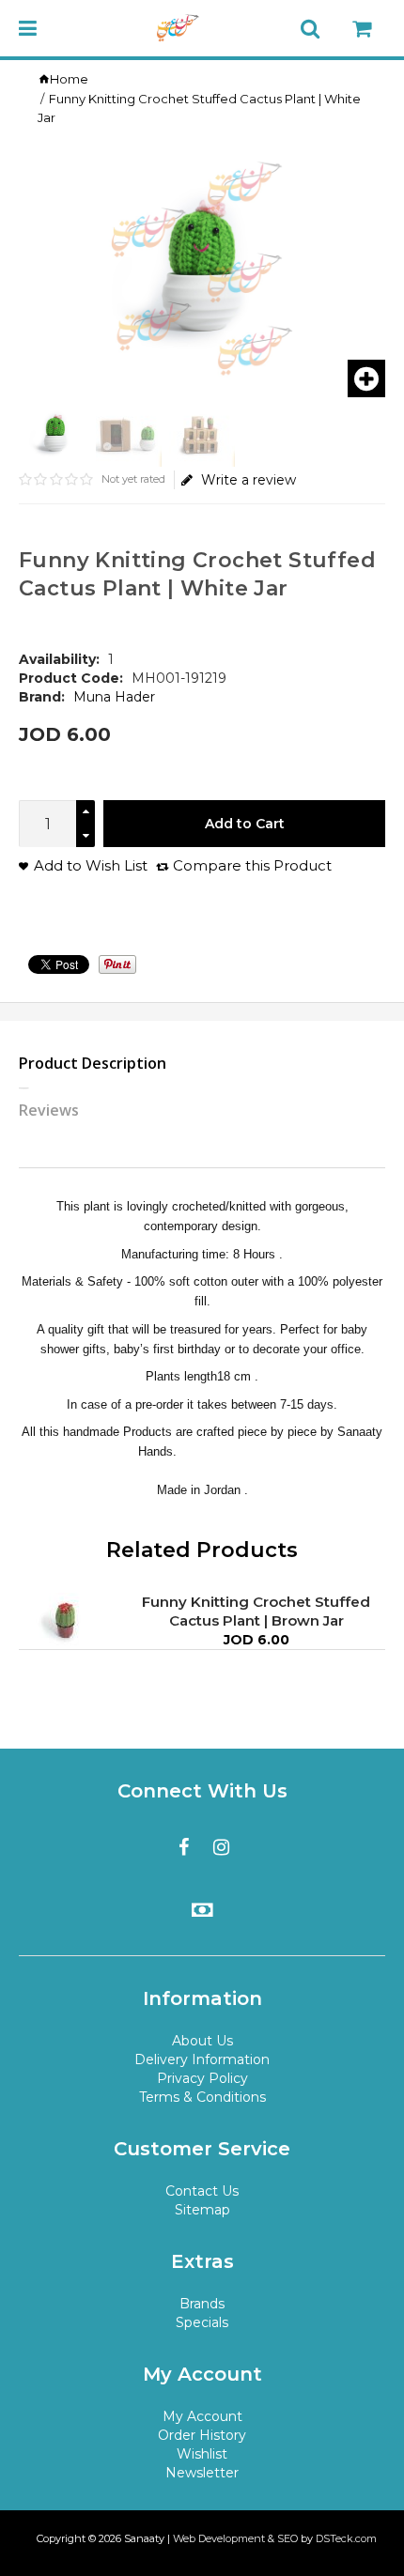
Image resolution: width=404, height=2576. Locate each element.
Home (69, 79)
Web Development (219, 2538)
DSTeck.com (346, 2538)
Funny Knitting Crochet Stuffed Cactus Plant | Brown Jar (256, 1611)
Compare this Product (252, 865)
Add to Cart (245, 824)
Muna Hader (114, 697)
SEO (287, 2538)
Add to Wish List (91, 865)
